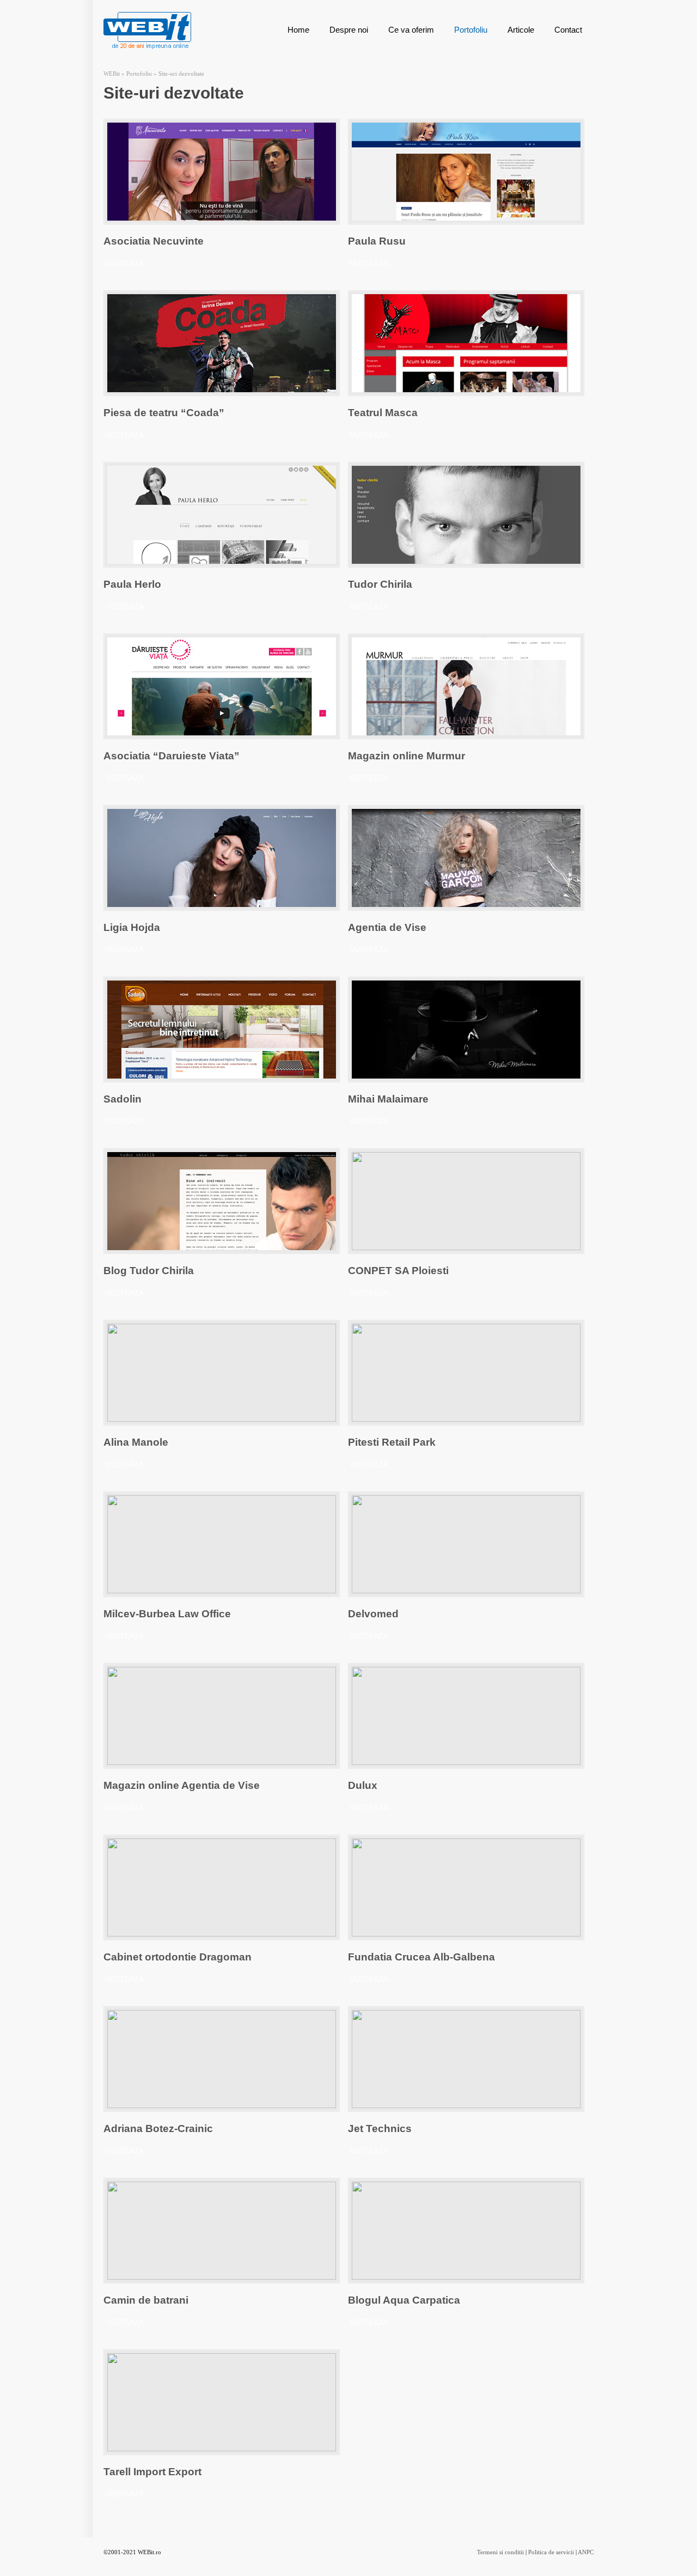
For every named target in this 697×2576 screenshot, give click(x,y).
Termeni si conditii (500, 2552)
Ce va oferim (411, 30)
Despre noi (349, 30)
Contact (568, 30)
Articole (521, 30)
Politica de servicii (551, 2552)
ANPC (586, 2552)
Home (298, 30)
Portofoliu (471, 30)
